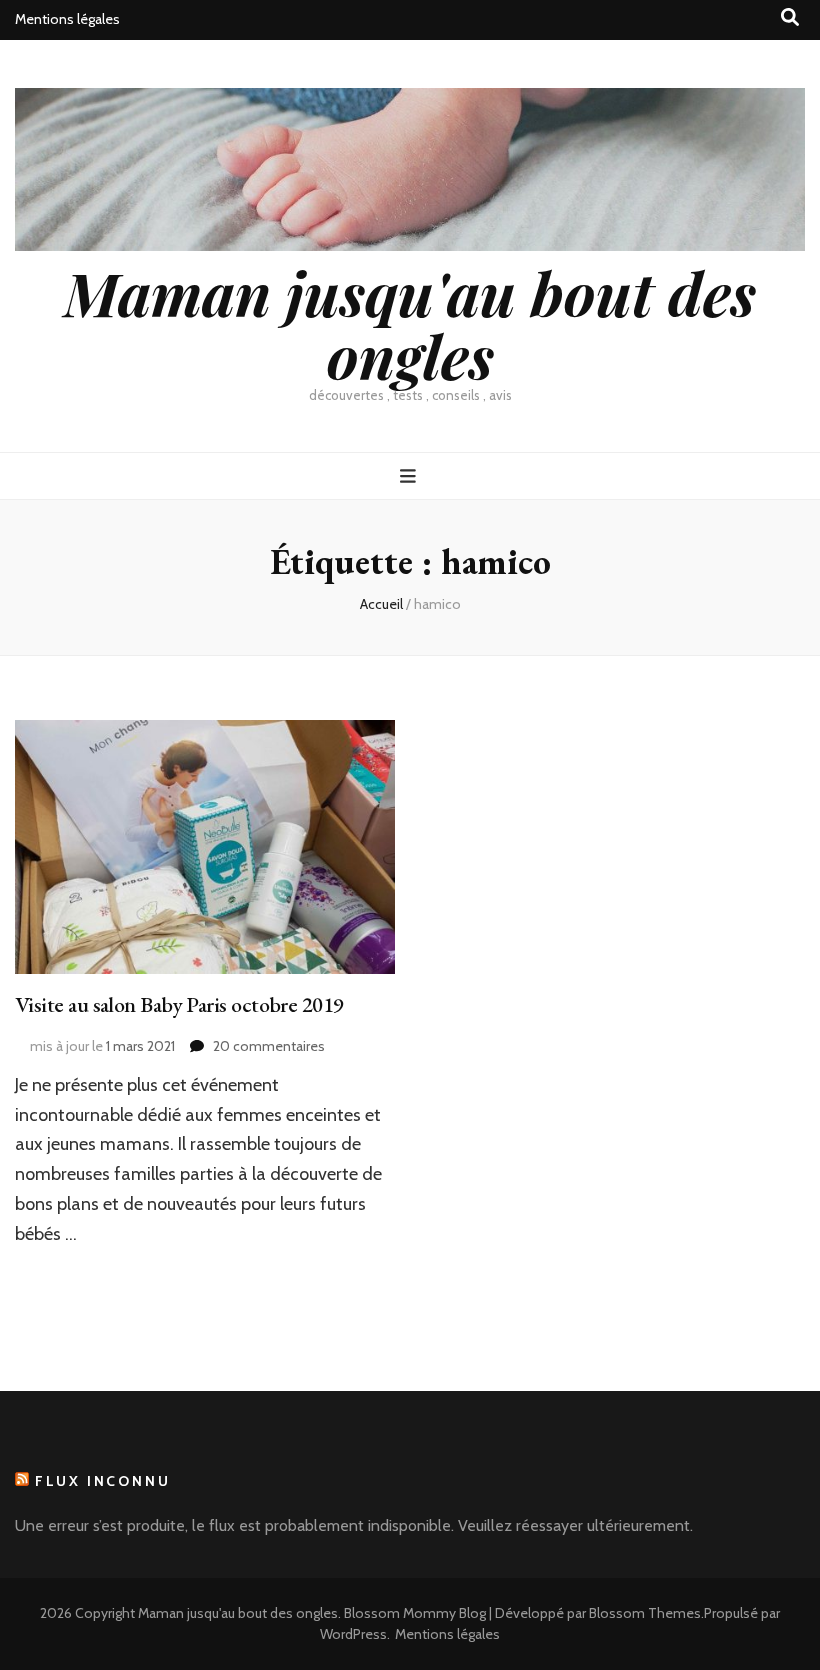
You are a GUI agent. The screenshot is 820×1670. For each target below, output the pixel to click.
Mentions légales (67, 19)
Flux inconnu (103, 1481)
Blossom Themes (645, 1613)
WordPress (353, 1634)
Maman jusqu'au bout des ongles (410, 323)
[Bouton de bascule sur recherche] (790, 17)
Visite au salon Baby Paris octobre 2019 (179, 1004)
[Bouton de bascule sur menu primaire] (410, 476)
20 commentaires (269, 1046)
